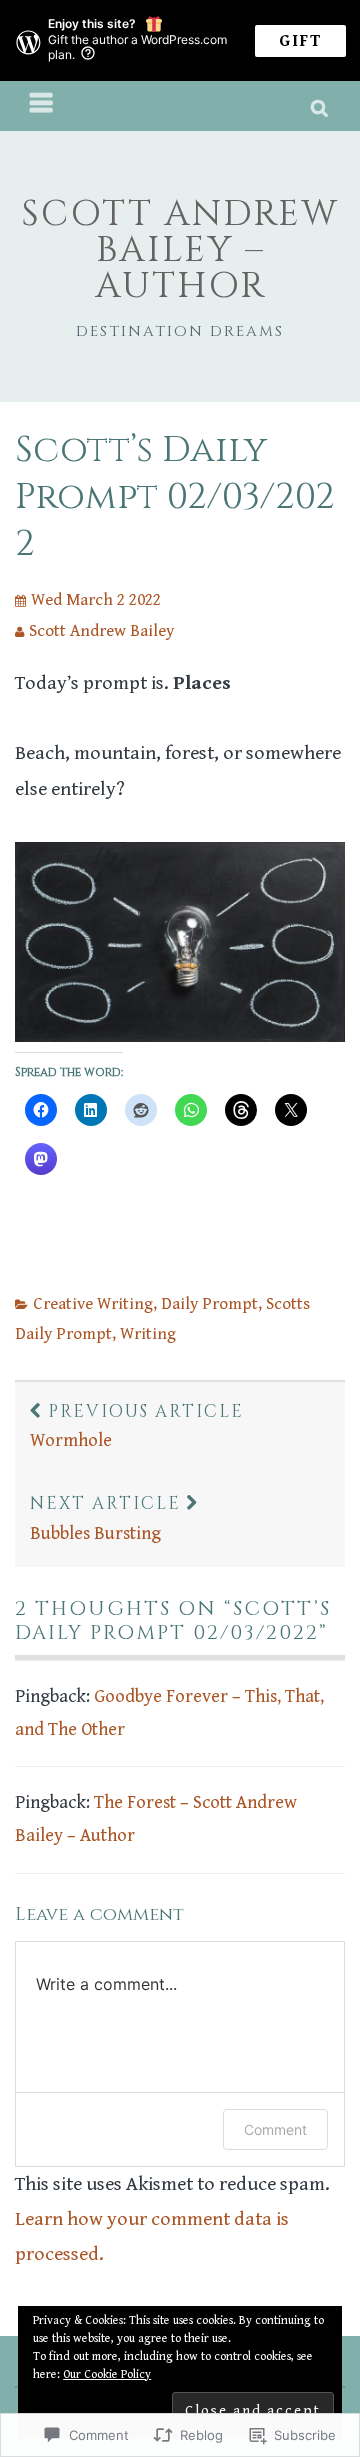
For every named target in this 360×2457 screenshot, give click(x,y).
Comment (275, 2129)
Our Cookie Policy (107, 2374)
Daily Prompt (209, 1304)
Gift (300, 41)
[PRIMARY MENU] (42, 106)
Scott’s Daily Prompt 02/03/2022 (175, 497)
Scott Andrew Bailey (101, 631)
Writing (148, 1334)
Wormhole (137, 1426)
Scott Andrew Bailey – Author (180, 250)
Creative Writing (93, 1304)
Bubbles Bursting (105, 1518)
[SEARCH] (320, 106)
